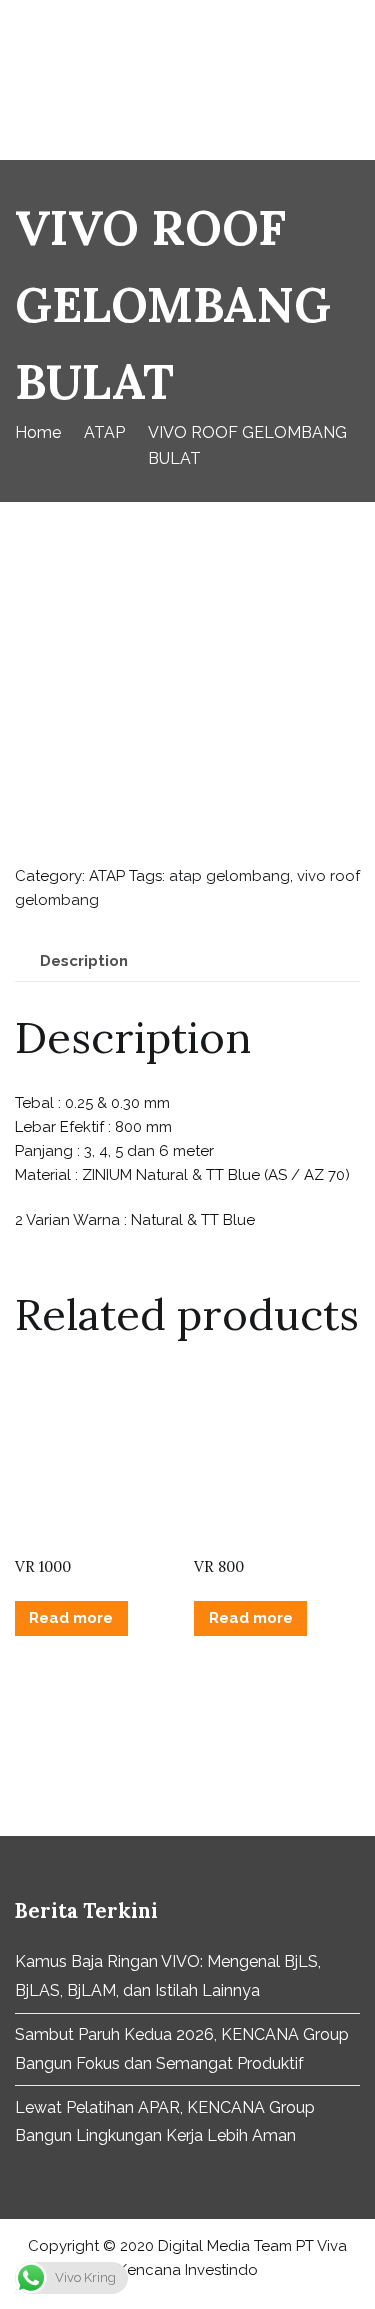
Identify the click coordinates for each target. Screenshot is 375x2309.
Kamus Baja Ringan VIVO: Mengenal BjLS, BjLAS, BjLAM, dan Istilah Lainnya (168, 1976)
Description (84, 961)
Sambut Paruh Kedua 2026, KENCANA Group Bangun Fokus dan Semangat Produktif (182, 2049)
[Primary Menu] (339, 80)
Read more (71, 1618)
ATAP (104, 432)
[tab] (84, 961)
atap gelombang (229, 876)
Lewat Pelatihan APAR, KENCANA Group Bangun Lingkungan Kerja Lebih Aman (165, 2122)
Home (38, 432)
